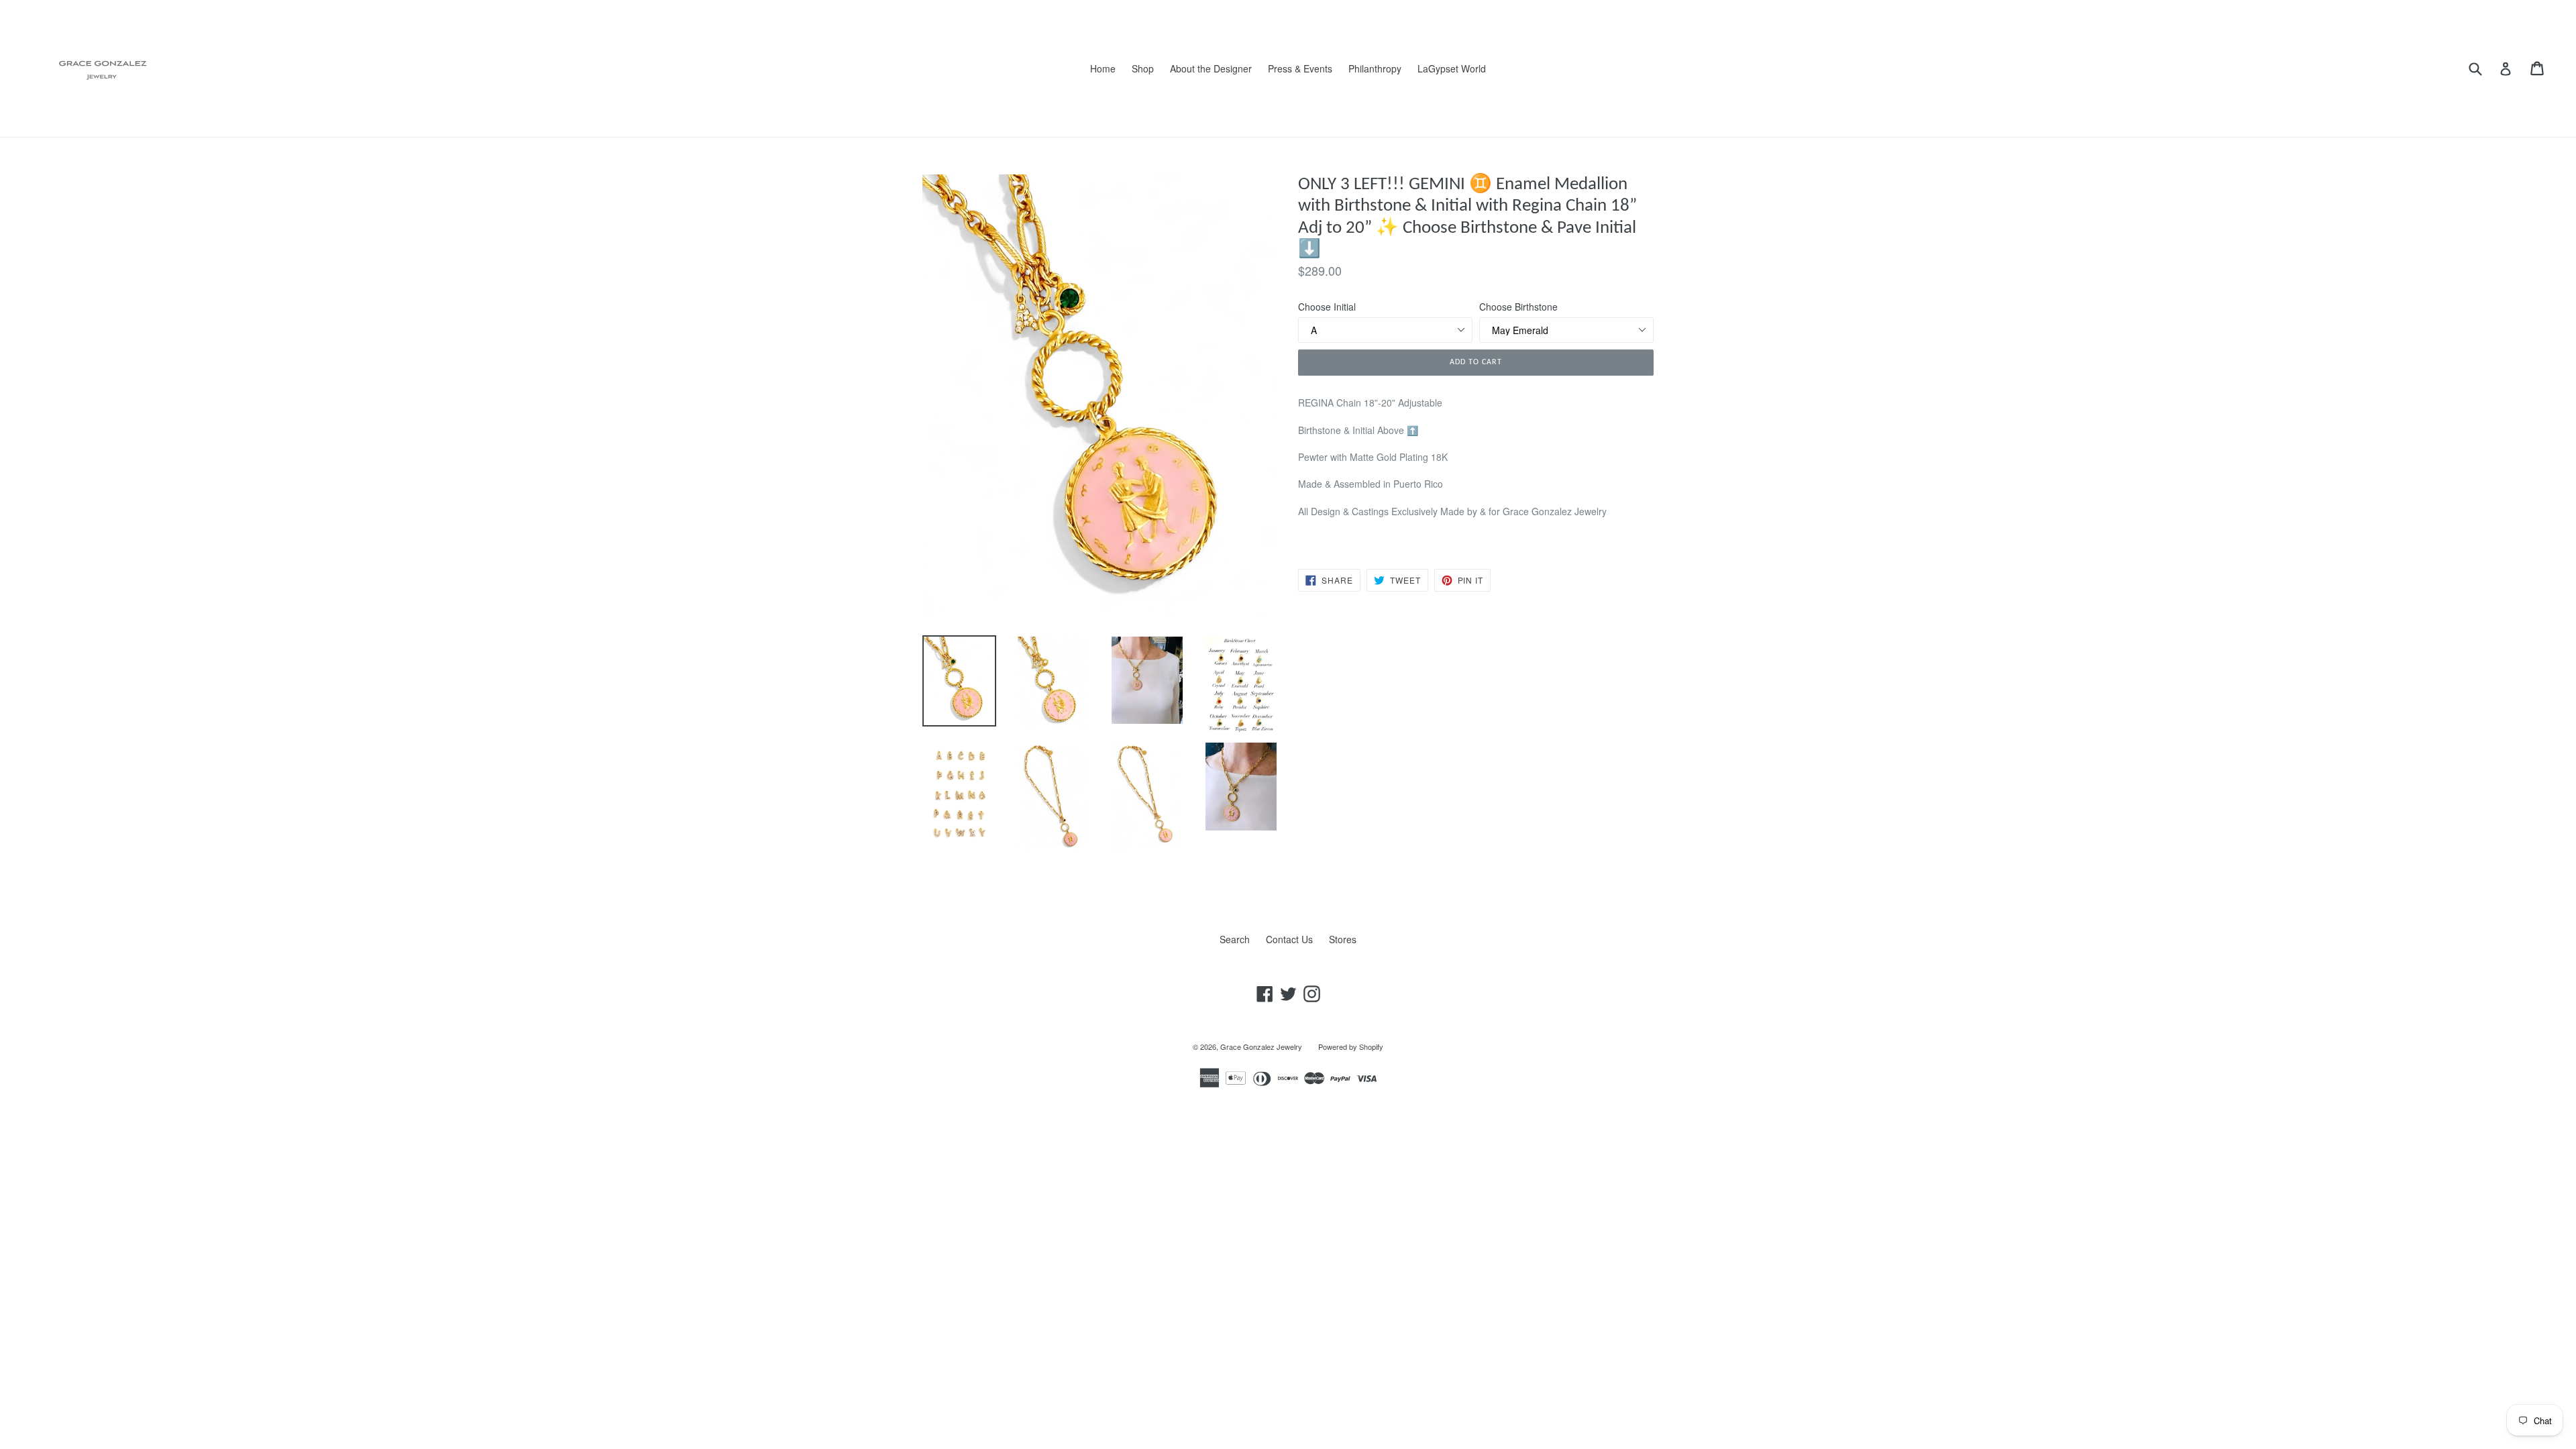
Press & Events (1300, 68)
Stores (1343, 939)
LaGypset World (1452, 68)
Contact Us (1289, 939)
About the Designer (1211, 68)
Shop (1143, 68)
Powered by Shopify (1351, 1046)
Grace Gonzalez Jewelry (1261, 1046)
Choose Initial (1327, 307)
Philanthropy (1375, 68)
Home (1103, 68)
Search (1235, 939)
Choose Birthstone (1518, 307)
